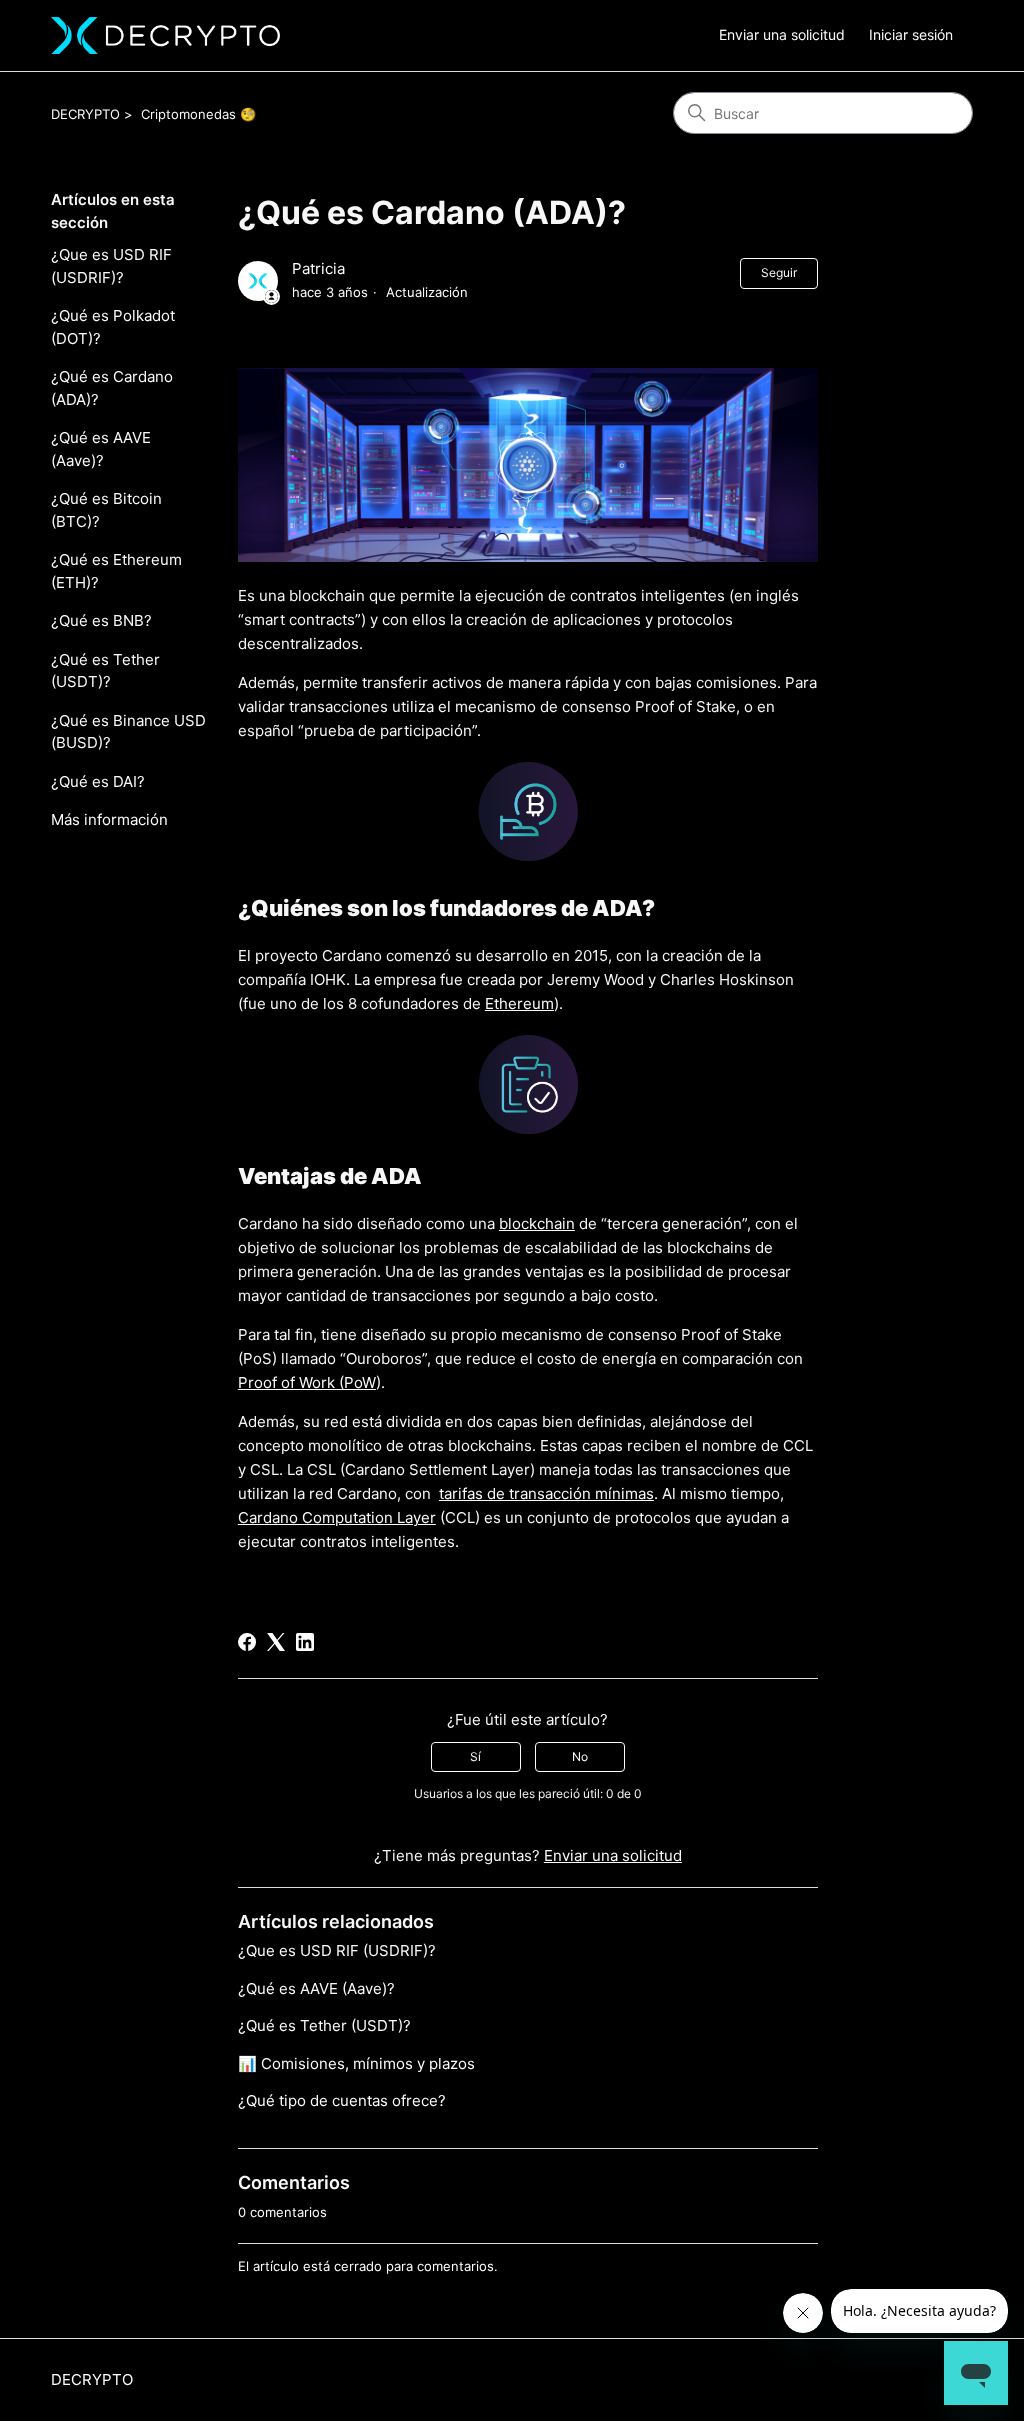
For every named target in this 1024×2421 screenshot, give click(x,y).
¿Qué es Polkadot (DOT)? (113, 327)
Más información (109, 819)
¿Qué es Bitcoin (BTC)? (106, 510)
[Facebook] (247, 1642)
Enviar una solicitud (782, 34)
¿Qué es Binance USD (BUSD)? (128, 732)
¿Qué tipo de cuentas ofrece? (342, 2100)
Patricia (318, 268)
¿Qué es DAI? (98, 781)
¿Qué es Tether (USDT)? (105, 671)
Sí (475, 1756)
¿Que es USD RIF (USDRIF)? (111, 266)
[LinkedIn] (305, 1642)
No (580, 1756)
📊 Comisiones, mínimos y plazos (356, 2063)
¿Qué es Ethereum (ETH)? (116, 571)
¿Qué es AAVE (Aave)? (101, 449)
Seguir (779, 272)
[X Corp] (276, 1642)
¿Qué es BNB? (101, 620)
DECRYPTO (85, 114)
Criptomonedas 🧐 (198, 114)
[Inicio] (165, 35)
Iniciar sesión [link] (911, 34)
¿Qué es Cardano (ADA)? (112, 388)
